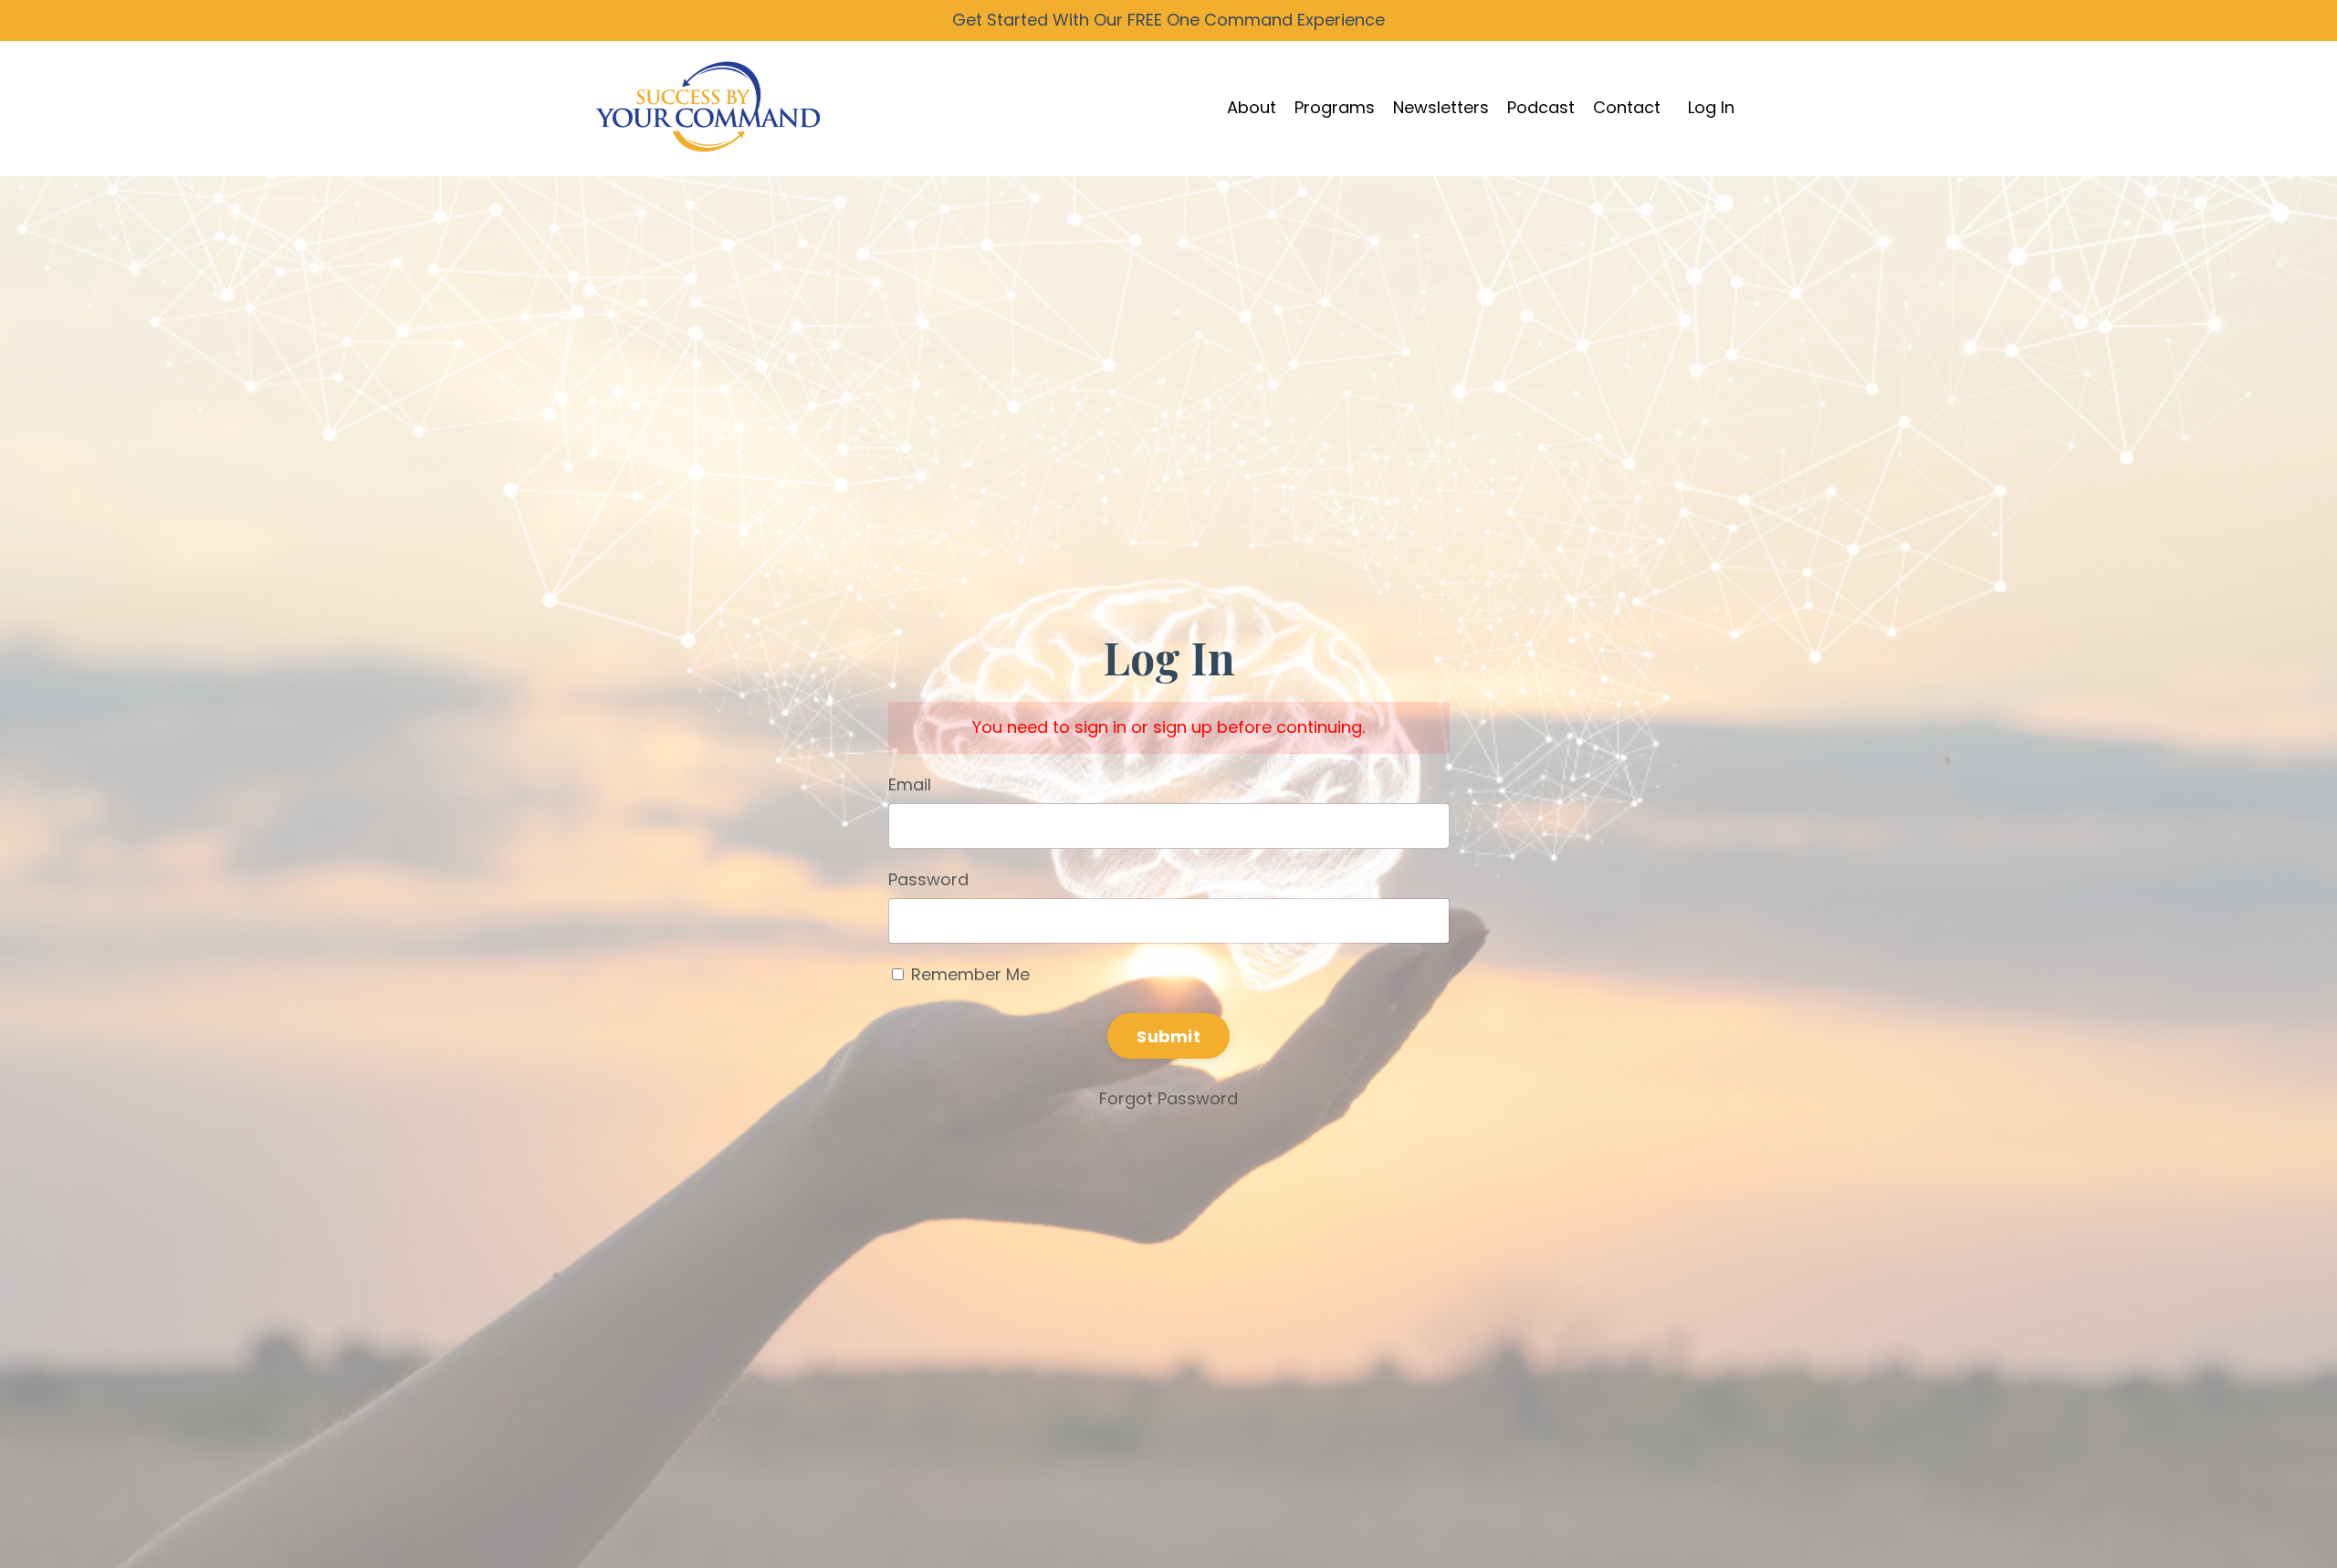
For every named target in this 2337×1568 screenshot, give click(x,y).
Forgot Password (1168, 1098)
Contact (1627, 107)
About (1252, 107)
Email (910, 784)
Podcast (1541, 107)
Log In (1711, 107)
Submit (1168, 1036)
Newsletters (1441, 107)
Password (928, 879)
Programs (1335, 107)
